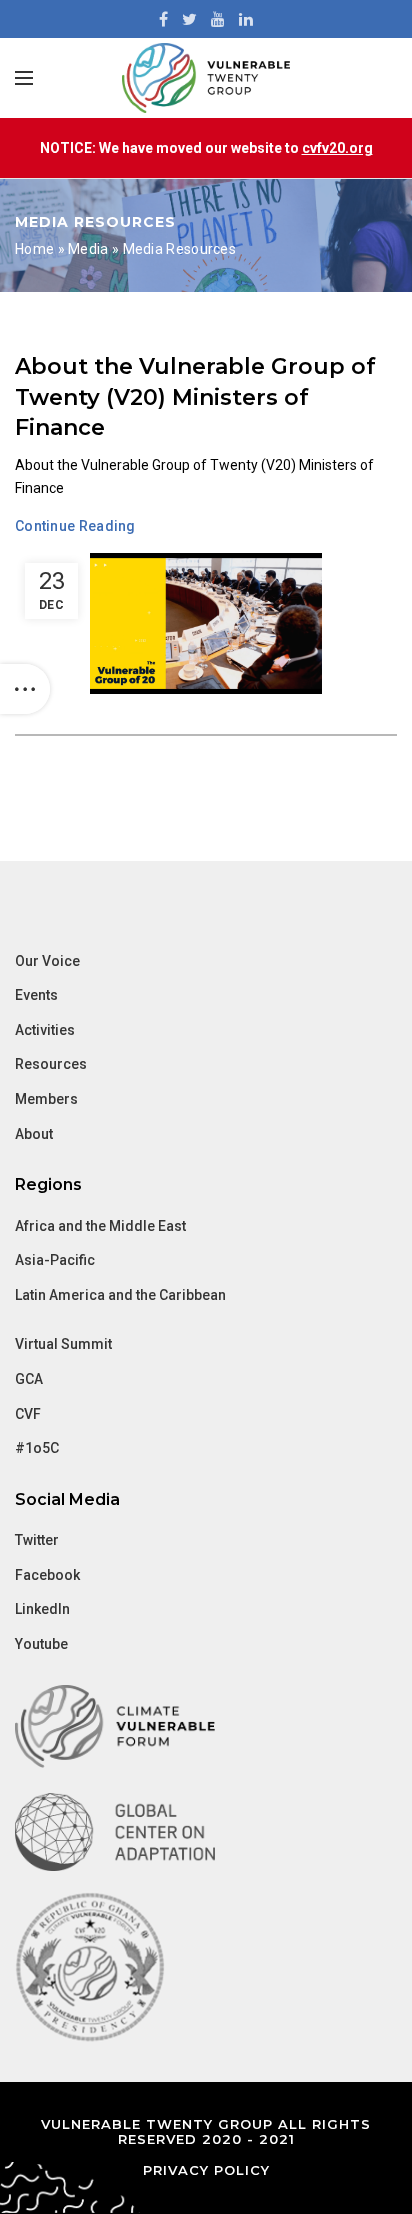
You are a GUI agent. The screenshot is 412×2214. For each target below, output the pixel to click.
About (34, 1134)
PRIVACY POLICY (206, 2170)
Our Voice (47, 961)
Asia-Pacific (55, 1260)
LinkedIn (42, 1609)
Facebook (47, 1575)
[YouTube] (218, 19)
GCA (29, 1379)
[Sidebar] (25, 689)
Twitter (37, 1540)
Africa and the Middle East (100, 1226)
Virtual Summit (63, 1344)
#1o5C (37, 1448)
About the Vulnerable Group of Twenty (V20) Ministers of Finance (195, 397)
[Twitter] (189, 19)
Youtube (41, 1644)
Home (34, 249)
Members (46, 1099)
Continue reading (75, 526)
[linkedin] (246, 19)
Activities (45, 1030)
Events (36, 995)
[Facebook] (163, 19)
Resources (51, 1064)
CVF (28, 1414)
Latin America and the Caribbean (120, 1295)
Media (88, 249)
